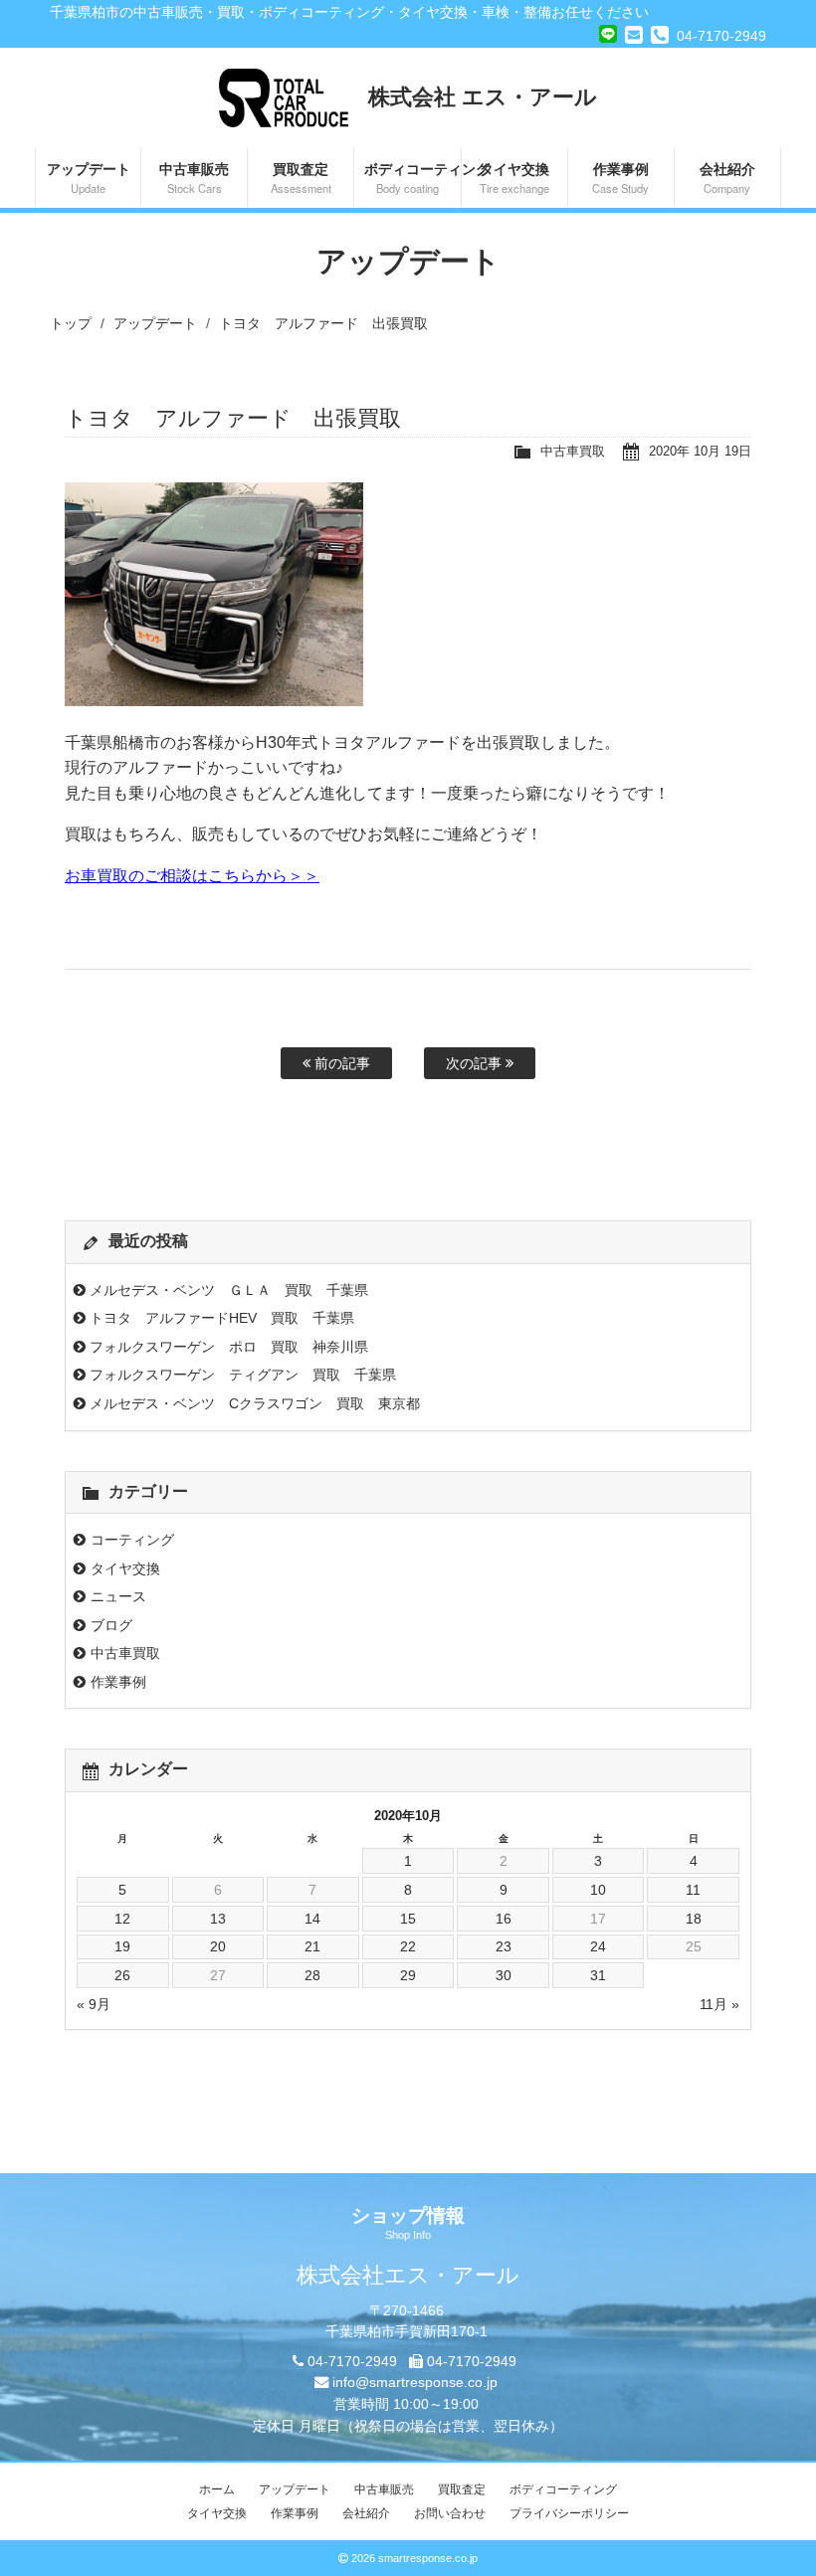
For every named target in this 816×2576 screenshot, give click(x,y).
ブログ (111, 1625)
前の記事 (340, 1063)
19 (122, 1946)
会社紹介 (727, 177)
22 (408, 1946)
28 (312, 1975)
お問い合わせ (450, 2513)
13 (218, 1919)
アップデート (89, 177)
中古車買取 (573, 451)
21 (312, 1946)
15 (408, 1919)
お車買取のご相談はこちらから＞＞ (192, 876)
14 (312, 1919)
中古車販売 (194, 177)
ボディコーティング (412, 177)
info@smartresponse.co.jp (415, 2382)
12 (122, 1919)
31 (598, 1975)
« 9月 (94, 2004)
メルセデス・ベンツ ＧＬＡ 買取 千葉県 (229, 1290)
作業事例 (620, 177)
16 (504, 1919)
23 (504, 1946)
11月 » (719, 2004)
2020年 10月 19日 (700, 451)
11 (693, 1890)
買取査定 (301, 177)
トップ (71, 323)
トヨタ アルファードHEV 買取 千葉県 (222, 1318)
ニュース (118, 1596)
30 (504, 1975)
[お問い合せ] (634, 35)
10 (598, 1890)
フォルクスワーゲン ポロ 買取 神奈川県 (229, 1347)
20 (218, 1946)
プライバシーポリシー (569, 2513)
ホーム (217, 2489)
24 (598, 1946)
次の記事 (476, 1063)
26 (122, 1975)
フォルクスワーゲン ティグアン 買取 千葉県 (243, 1375)
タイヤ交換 (514, 177)
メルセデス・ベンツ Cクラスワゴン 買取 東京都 (255, 1403)
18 (694, 1919)
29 (408, 1975)
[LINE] (608, 31)
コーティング (132, 1540)
